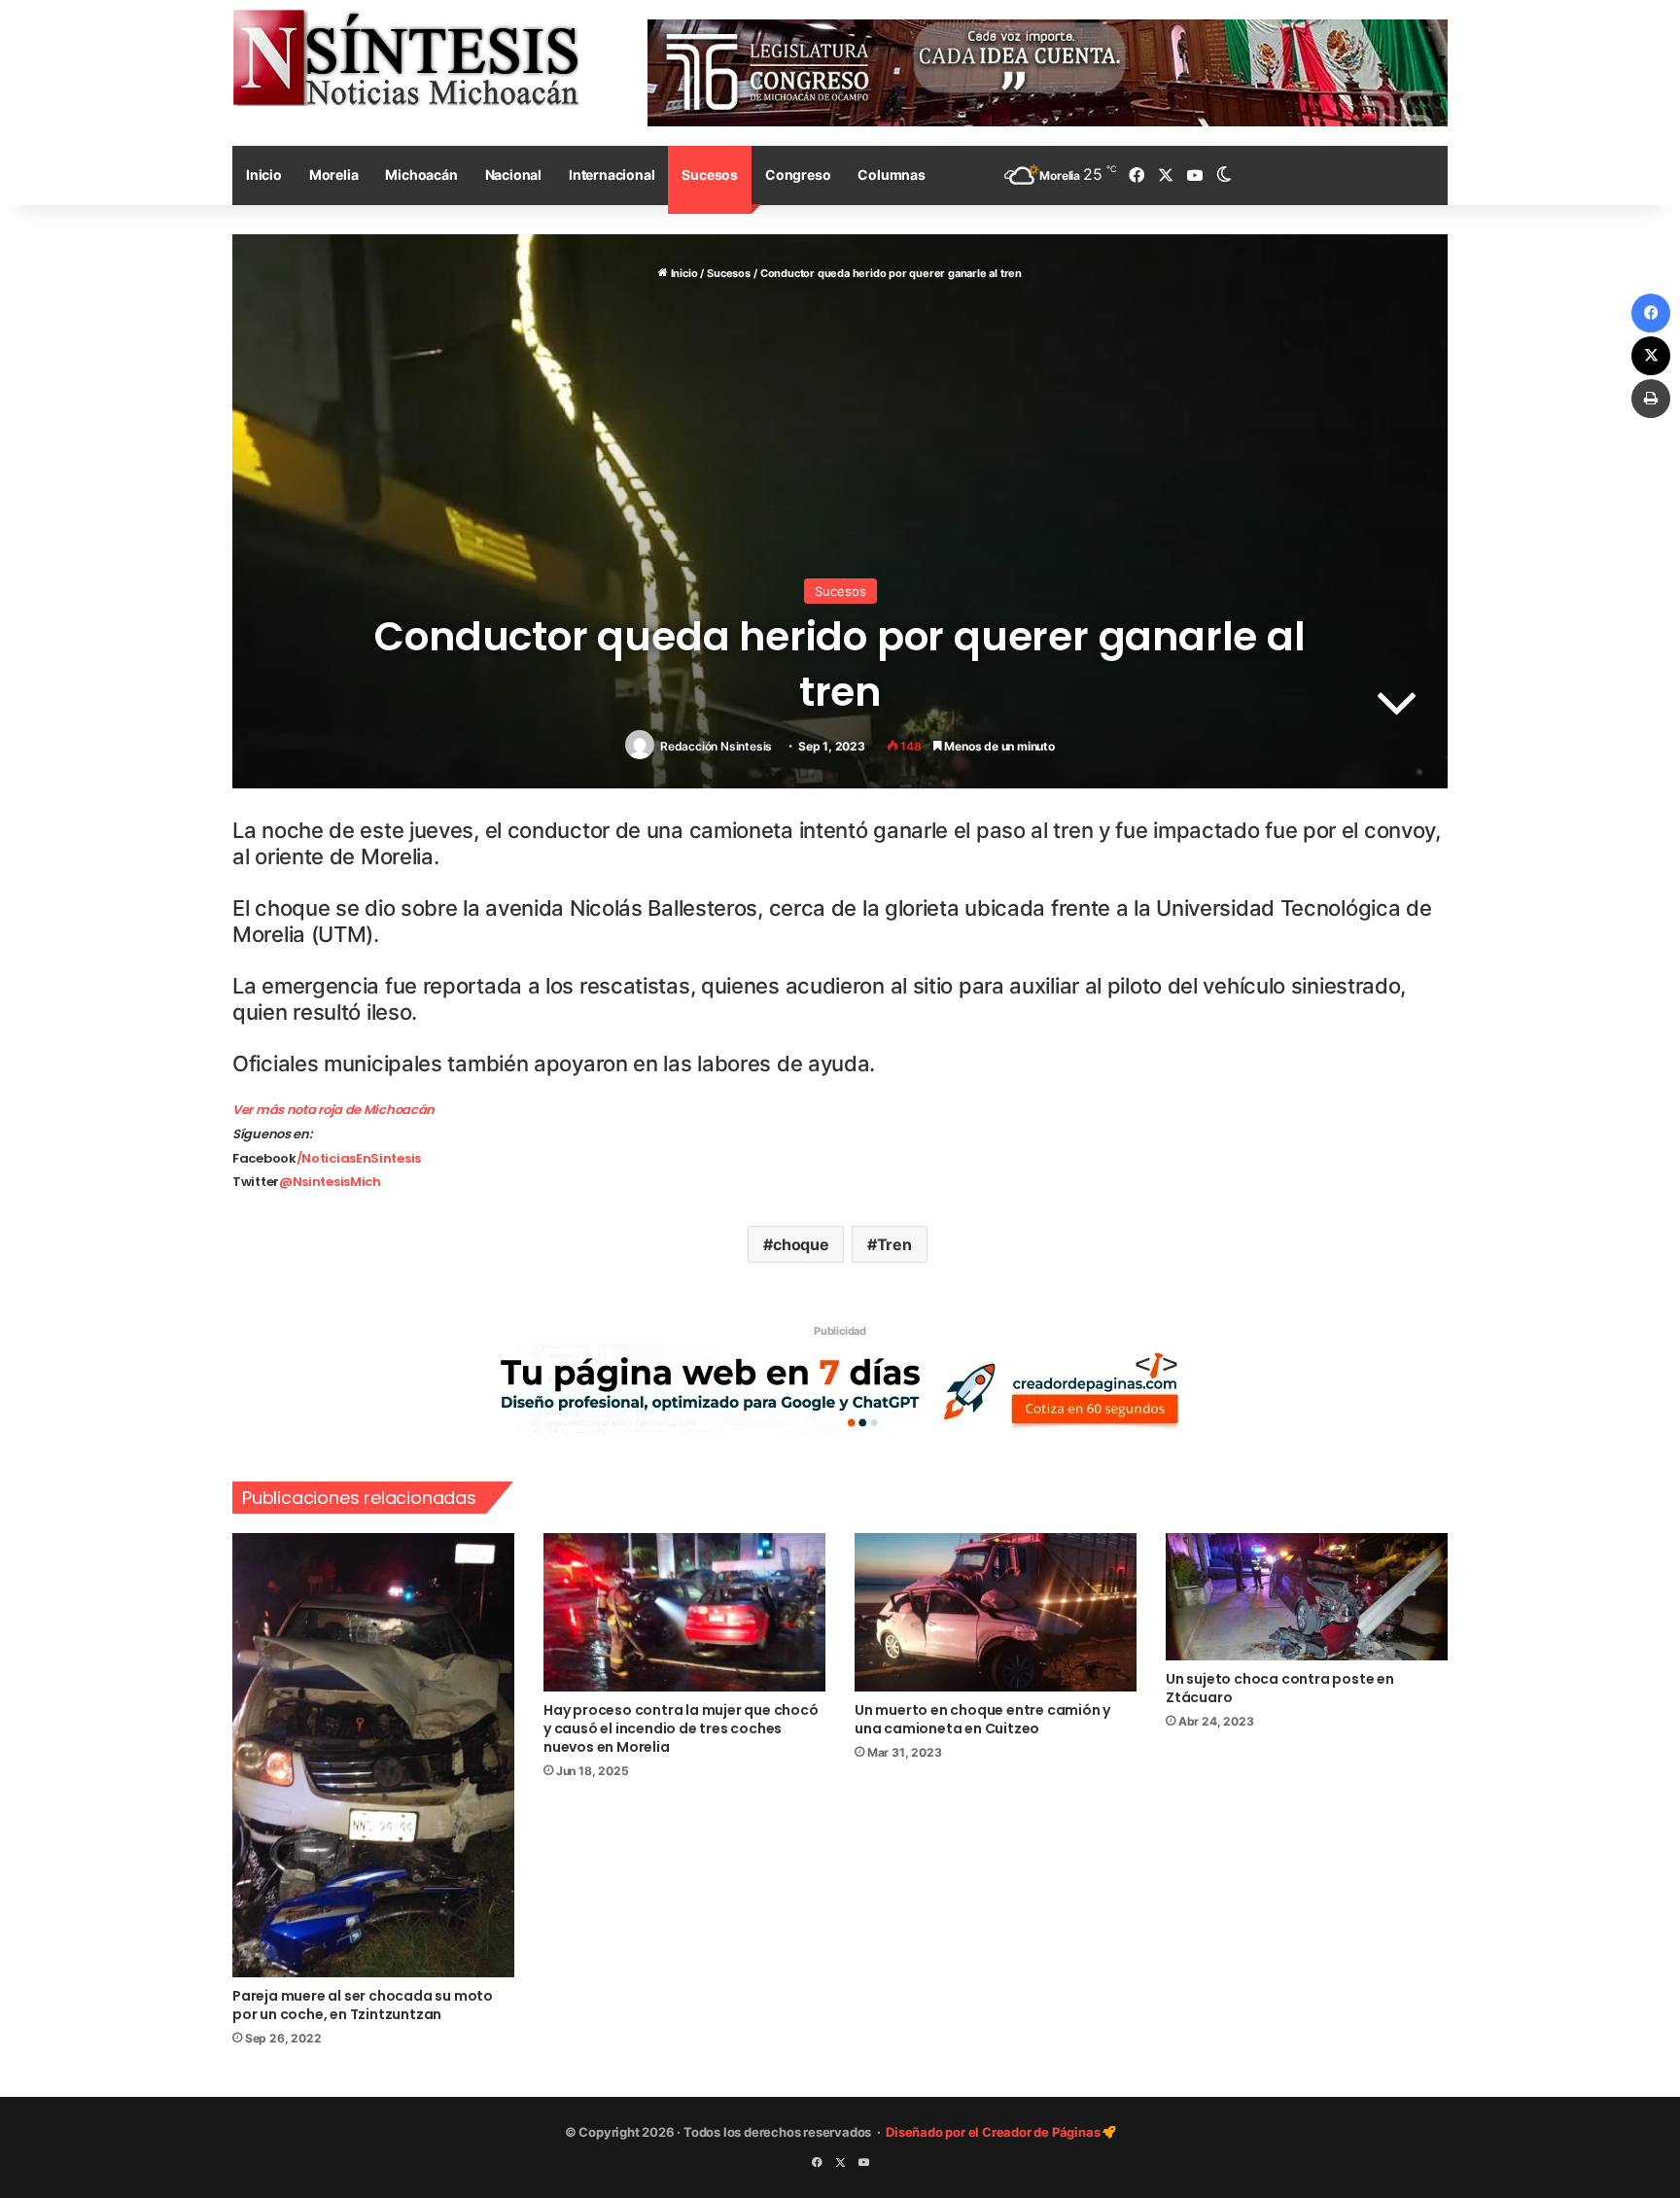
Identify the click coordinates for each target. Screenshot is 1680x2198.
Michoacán (421, 174)
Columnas (891, 174)
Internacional (612, 174)
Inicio (264, 174)
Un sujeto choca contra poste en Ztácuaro (1280, 1688)
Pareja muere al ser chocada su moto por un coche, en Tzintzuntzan (363, 2005)
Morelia (334, 174)
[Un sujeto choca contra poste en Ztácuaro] (1307, 1597)
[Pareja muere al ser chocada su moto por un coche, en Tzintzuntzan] (373, 1755)
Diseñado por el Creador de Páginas (994, 2132)
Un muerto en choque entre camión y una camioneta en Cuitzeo (982, 1719)
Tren (894, 1244)
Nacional (513, 174)
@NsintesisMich (330, 1182)
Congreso (798, 174)
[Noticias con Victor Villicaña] (405, 57)
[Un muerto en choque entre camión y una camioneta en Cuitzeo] (996, 1613)
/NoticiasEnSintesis (359, 1158)
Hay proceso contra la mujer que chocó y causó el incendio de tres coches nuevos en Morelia (681, 1728)
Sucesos (710, 174)
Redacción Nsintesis (716, 746)
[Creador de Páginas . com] (840, 1387)
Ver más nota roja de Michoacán (333, 1110)
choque (801, 1244)
